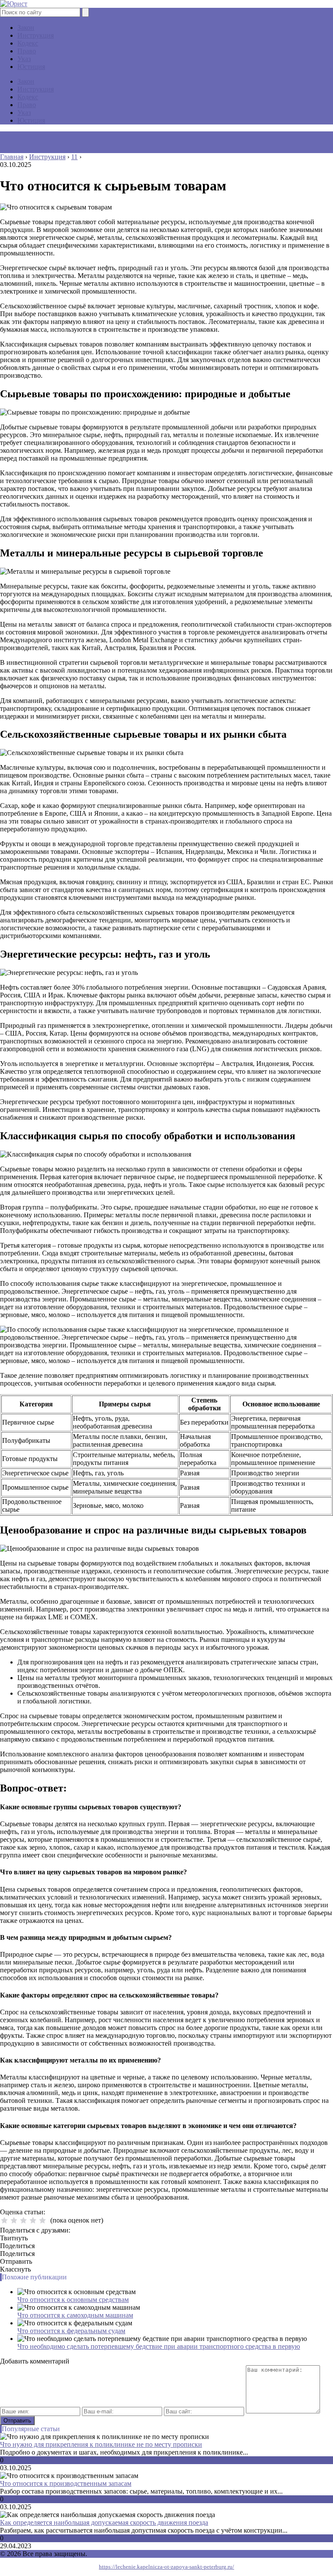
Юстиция (31, 67)
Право (27, 51)
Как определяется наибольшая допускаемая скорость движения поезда (104, 2522)
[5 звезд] (42, 2220)
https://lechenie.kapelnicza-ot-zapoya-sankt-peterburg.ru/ (166, 2567)
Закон (26, 28)
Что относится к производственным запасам (66, 2483)
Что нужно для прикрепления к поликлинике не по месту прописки (101, 2444)
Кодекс (28, 43)
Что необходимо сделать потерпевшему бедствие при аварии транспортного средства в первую (159, 2346)
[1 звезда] (4, 2220)
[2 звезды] (14, 2220)
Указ (24, 59)
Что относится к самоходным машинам (75, 2315)
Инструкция (36, 35)
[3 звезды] (23, 2220)
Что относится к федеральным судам (71, 2331)
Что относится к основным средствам (73, 2300)
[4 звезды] (33, 2220)
